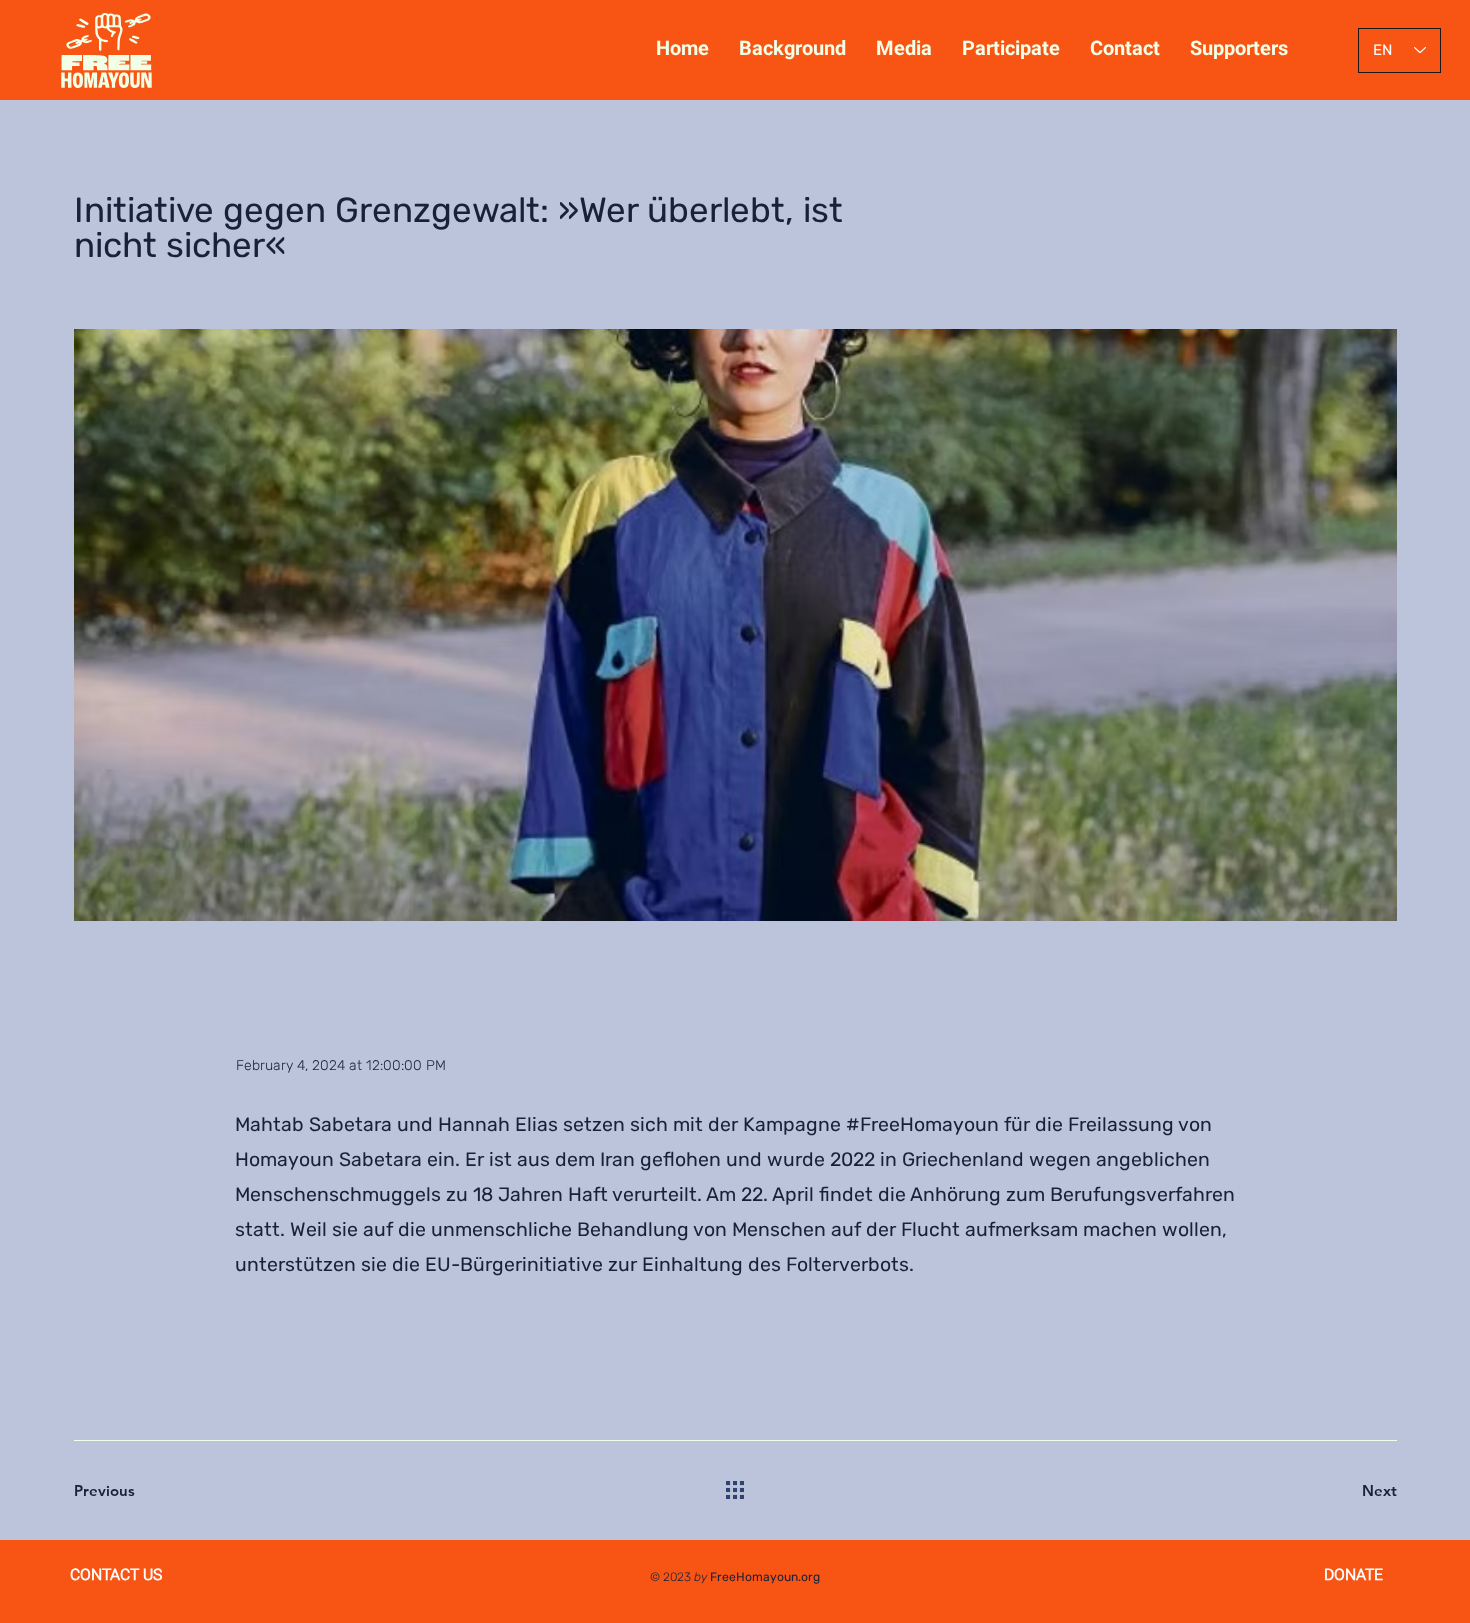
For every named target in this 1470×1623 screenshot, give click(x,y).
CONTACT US (116, 1576)
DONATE (1353, 1576)
